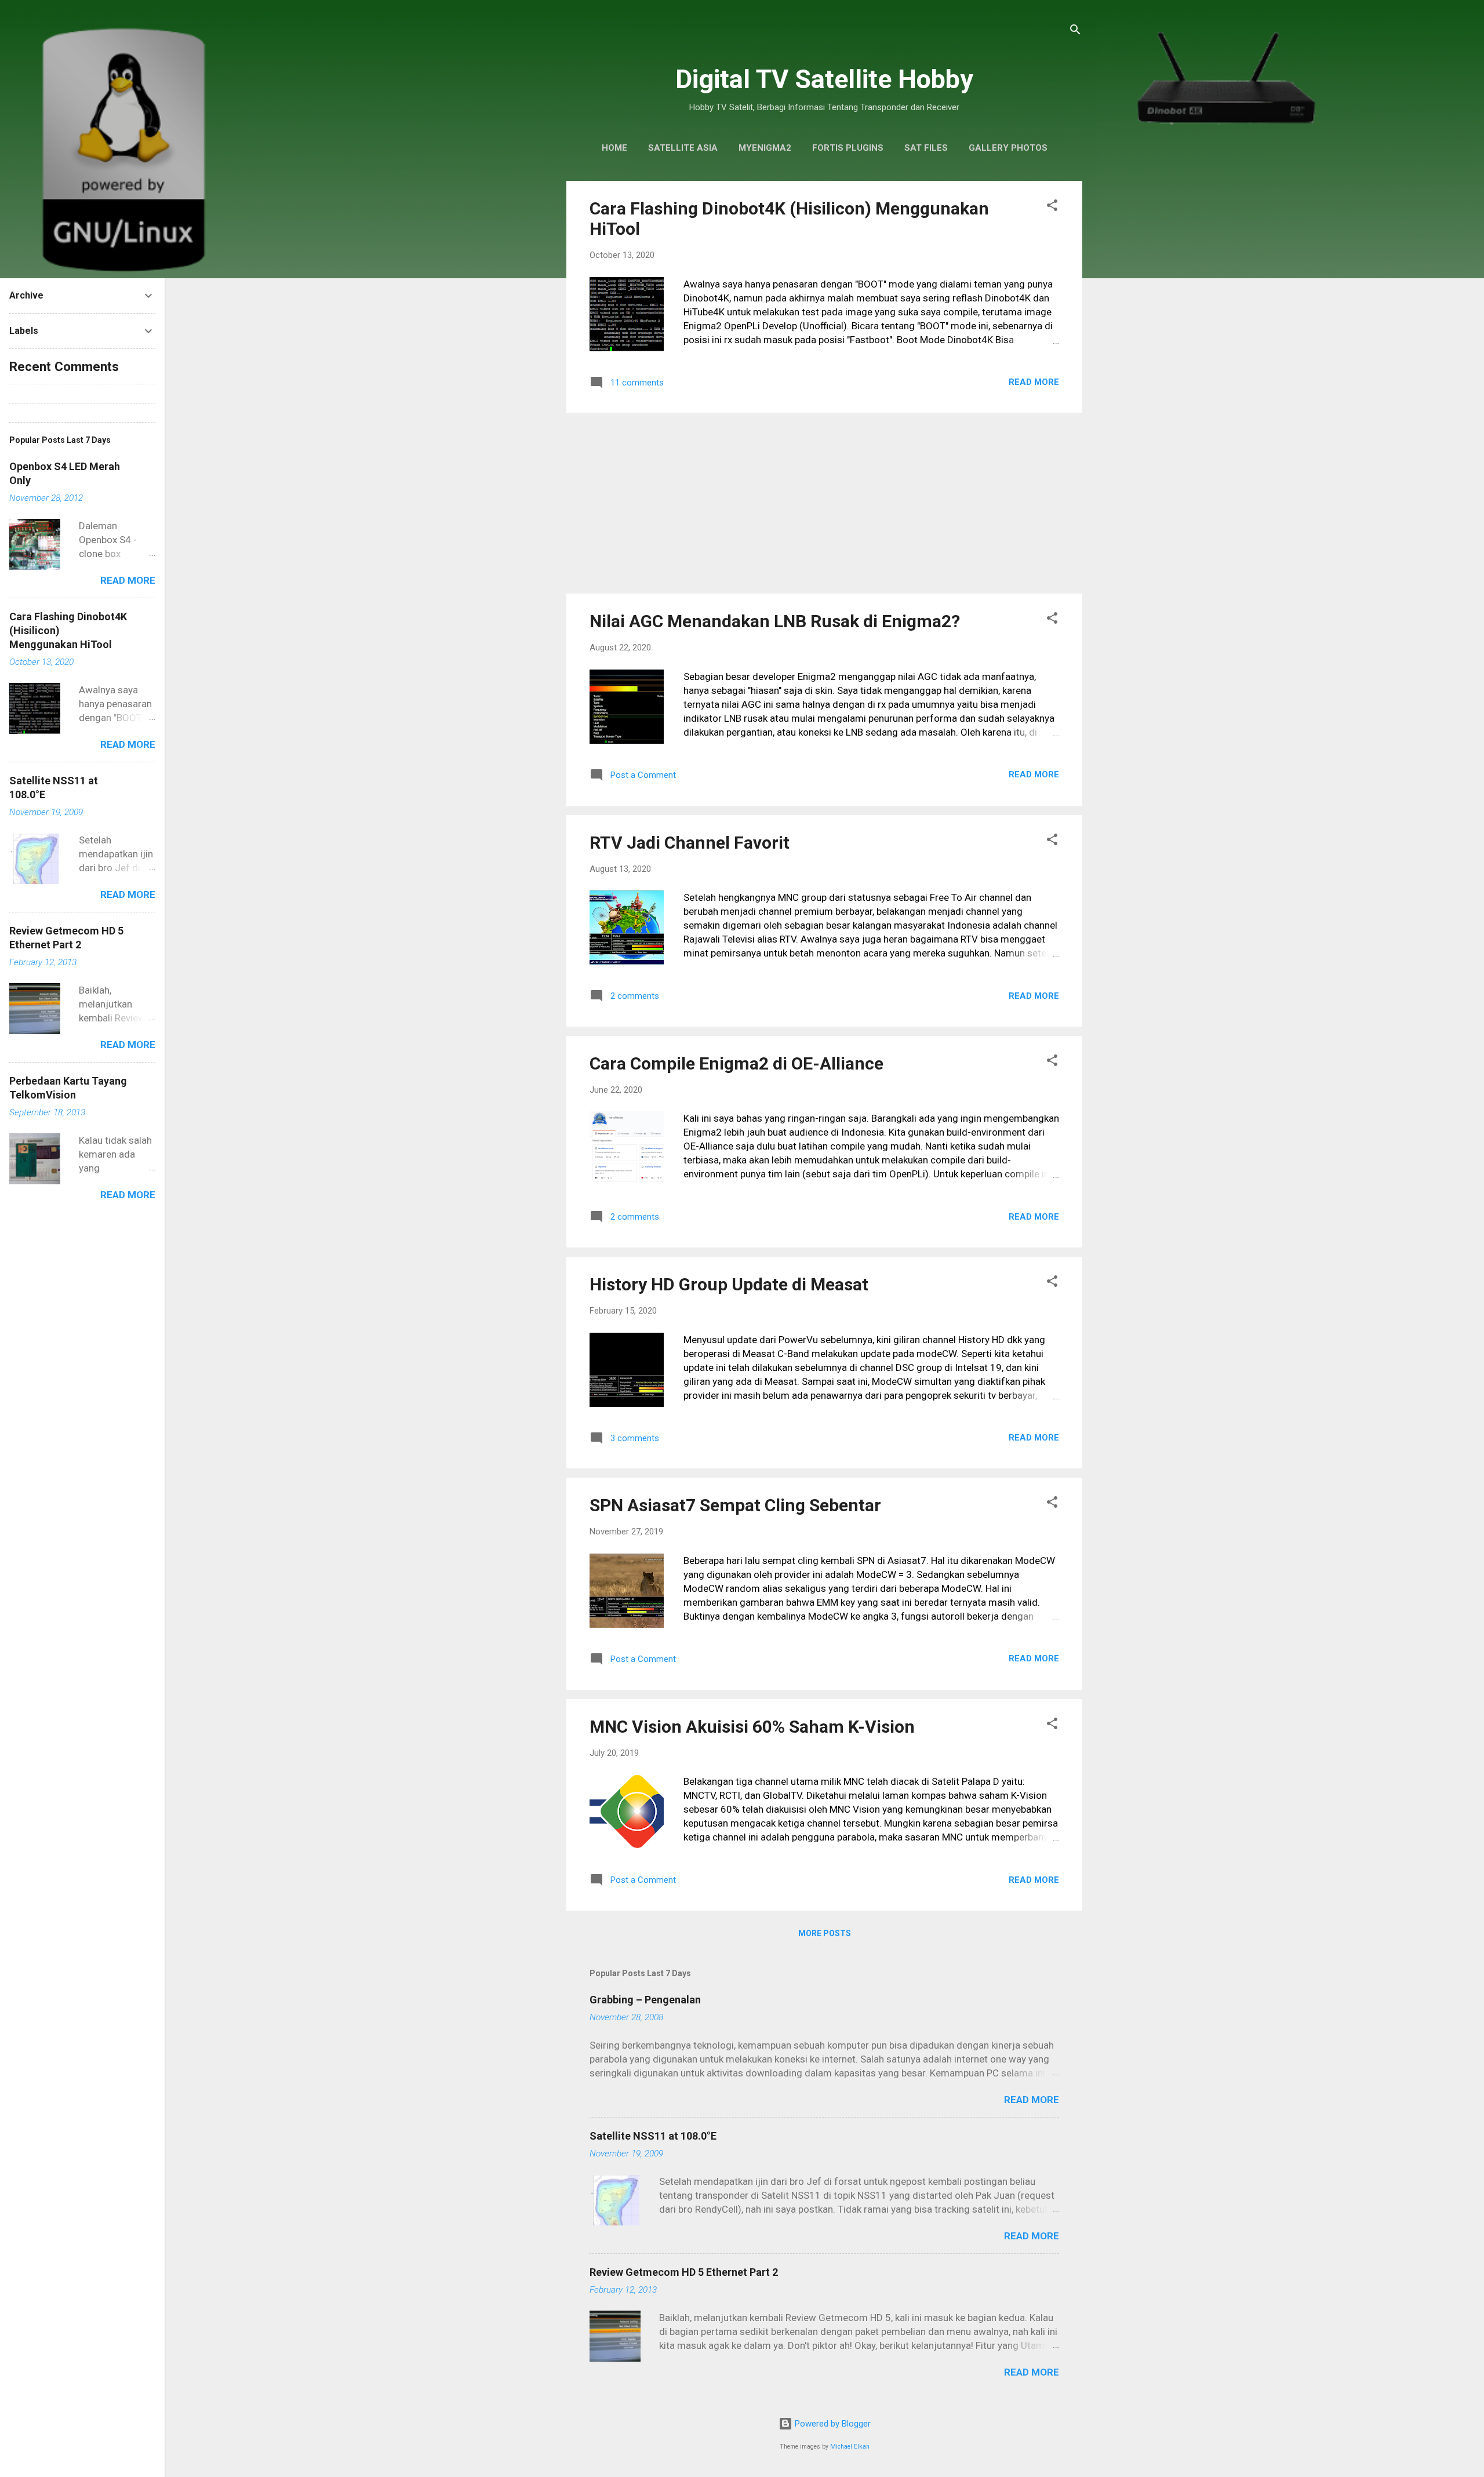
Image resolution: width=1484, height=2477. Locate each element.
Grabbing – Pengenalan (645, 2000)
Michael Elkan (850, 2447)
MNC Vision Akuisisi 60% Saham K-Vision (752, 1727)
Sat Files (926, 148)
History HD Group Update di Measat (729, 1284)
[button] (1052, 207)
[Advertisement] (824, 503)
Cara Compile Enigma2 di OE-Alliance (736, 1063)
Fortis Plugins (848, 148)
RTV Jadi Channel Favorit (690, 843)
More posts (825, 1933)
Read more (1034, 382)
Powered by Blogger (832, 2424)
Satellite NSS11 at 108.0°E (653, 2136)
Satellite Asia (683, 148)
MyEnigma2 (765, 148)
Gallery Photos (1008, 148)
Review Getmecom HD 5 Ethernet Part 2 (684, 2272)
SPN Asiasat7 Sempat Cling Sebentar (735, 1505)
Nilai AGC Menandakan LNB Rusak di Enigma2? (775, 621)
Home (614, 148)
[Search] (1075, 32)
